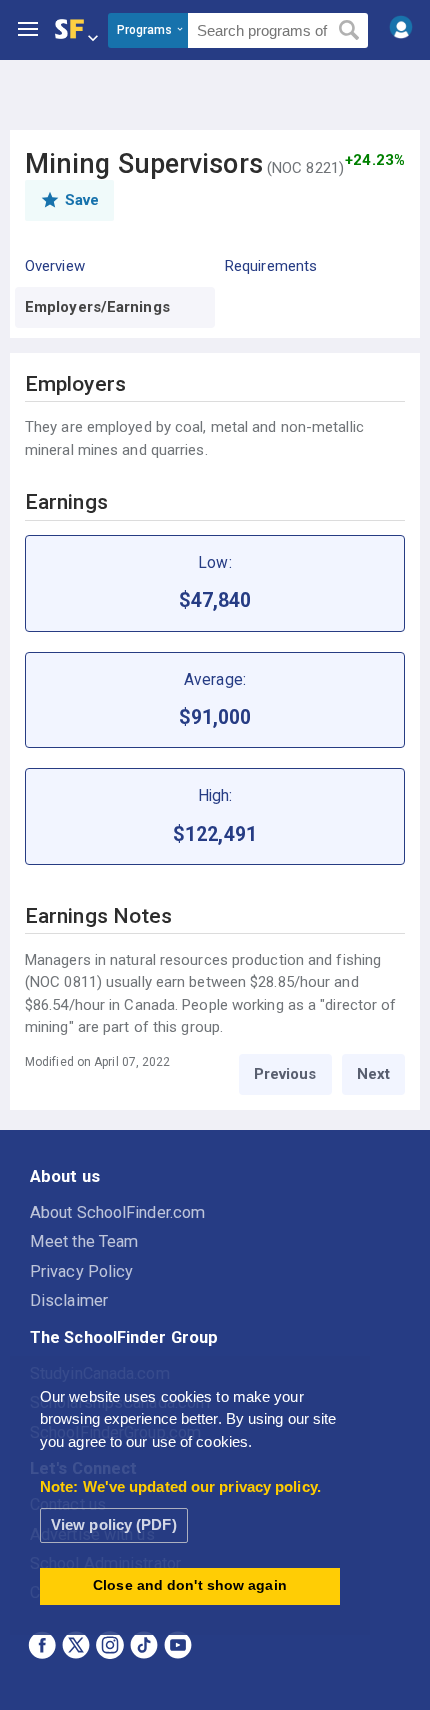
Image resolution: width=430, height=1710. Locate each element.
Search (349, 31)
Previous (285, 1074)
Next (373, 1074)
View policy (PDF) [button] (114, 1524)
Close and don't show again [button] (190, 1585)
